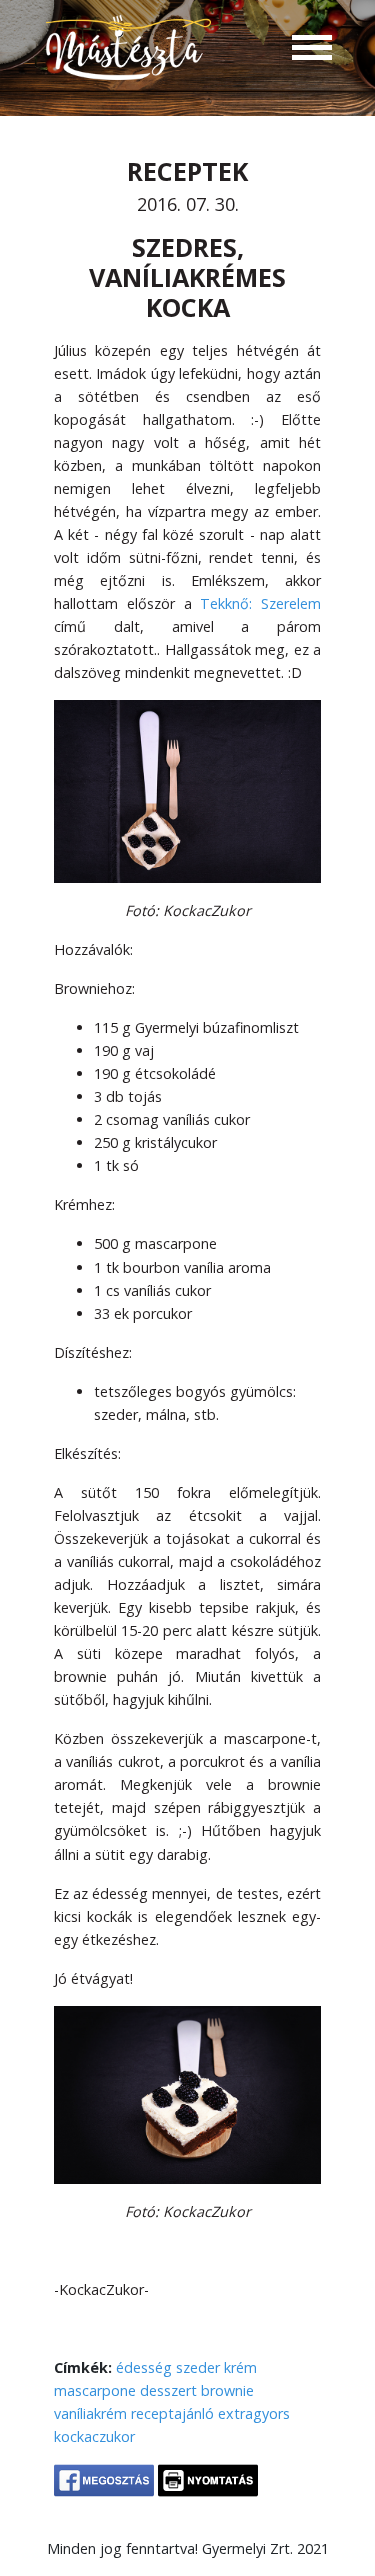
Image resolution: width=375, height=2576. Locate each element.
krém (240, 2367)
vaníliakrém (90, 2413)
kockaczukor (94, 2436)
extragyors (254, 2413)
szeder (198, 2367)
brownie (227, 2390)
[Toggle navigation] (312, 50)
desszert (168, 2390)
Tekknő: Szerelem (260, 603)
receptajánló (172, 2413)
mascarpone (95, 2390)
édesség (144, 2367)
